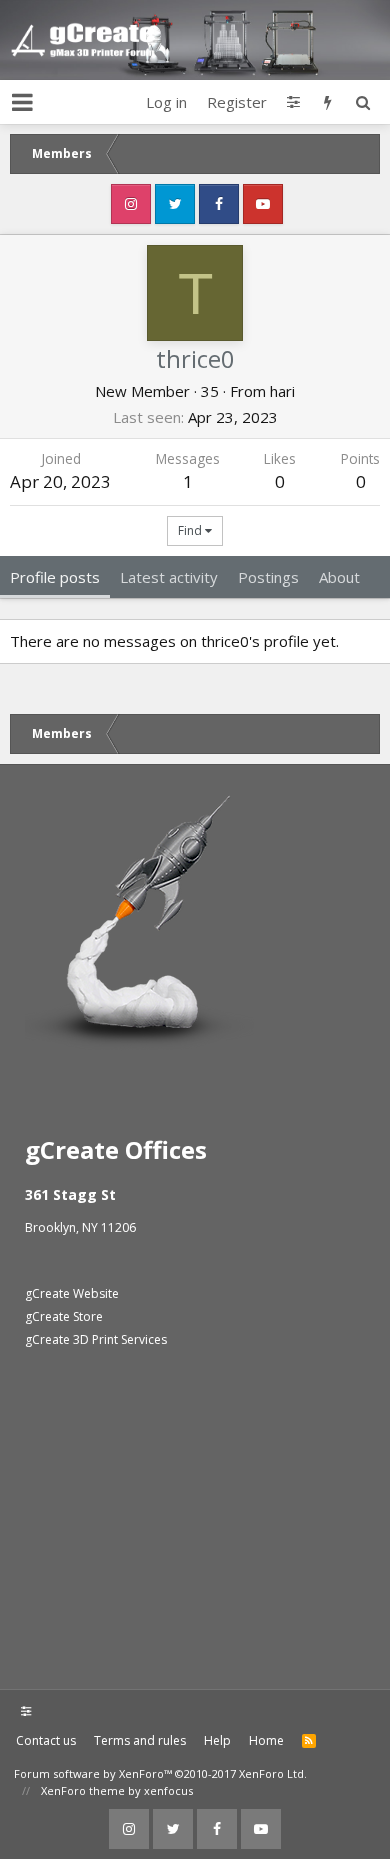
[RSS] (309, 1741)
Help (217, 1740)
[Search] (362, 102)
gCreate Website (72, 1293)
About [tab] (339, 577)
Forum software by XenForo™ (160, 1773)
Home (266, 1740)
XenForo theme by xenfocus (117, 1790)
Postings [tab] (268, 577)
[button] (22, 102)
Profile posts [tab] (55, 577)
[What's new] (327, 102)
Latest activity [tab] (169, 577)
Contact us (46, 1740)
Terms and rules (140, 1740)
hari (282, 391)
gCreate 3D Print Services (96, 1339)
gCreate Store (64, 1316)
